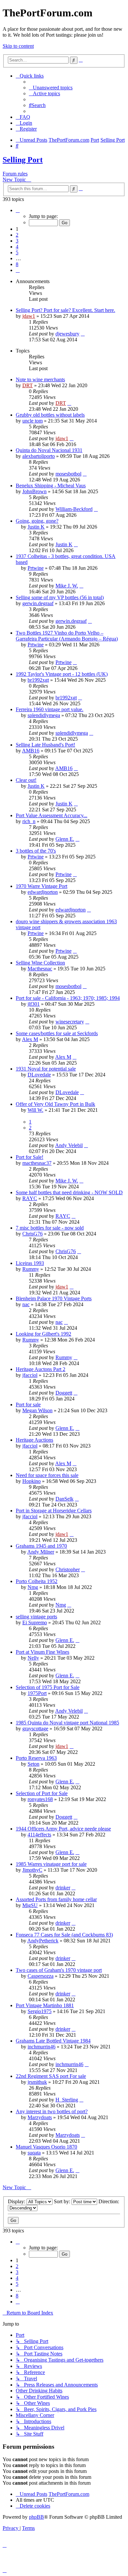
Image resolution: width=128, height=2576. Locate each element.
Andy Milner (41, 1552)
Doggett (64, 1393)
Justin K (36, 527)
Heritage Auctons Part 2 (41, 1369)
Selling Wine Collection (40, 963)
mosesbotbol (68, 474)
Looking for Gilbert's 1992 (43, 1334)
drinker (63, 1888)
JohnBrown (34, 491)
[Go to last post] (83, 334)
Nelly (33, 1658)
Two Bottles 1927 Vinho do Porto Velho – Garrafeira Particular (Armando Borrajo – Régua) (67, 636)
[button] (18, 210)
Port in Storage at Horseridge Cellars (54, 1511)
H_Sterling (67, 2100)
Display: (17, 2201)
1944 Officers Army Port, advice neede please (63, 1829)
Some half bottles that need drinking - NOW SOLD (69, 1192)
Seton (33, 1764)
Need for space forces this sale (47, 1475)
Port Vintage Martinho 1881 (45, 2005)
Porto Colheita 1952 (37, 1581)
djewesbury (67, 334)
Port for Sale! (30, 1157)
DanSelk (64, 1499)
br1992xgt (38, 680)
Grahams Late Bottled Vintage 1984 (53, 2041)
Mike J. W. (67, 586)
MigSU (30, 1905)
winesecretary (70, 1022)
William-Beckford (74, 509)
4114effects (39, 1835)
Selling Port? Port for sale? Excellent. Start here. (65, 310)
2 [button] (17, 235)
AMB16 (31, 751)
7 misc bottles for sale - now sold (50, 1228)
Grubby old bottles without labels (50, 415)
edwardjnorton (43, 892)
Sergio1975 (40, 2011)
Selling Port (23, 160)
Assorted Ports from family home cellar (56, 1899)
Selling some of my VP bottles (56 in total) (60, 597)
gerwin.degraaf (38, 603)
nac (26, 1304)
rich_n (29, 821)
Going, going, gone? (37, 521)
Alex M (30, 1039)
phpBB (36, 2517)
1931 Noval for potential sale (46, 1069)
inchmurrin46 (42, 2047)
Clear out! (26, 780)
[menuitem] (51, 88)
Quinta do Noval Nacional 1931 (49, 450)
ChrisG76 (32, 1234)
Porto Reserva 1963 (36, 1758)
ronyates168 (40, 1799)
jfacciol (30, 1375)
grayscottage (35, 1729)
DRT (28, 385)
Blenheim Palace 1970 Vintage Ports (54, 1298)
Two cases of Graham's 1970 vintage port (59, 1970)
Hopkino (32, 1481)
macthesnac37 (37, 1163)
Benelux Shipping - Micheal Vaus (51, 486)
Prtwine (36, 568)
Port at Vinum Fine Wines (43, 1652)
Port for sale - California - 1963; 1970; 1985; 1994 (68, 998)
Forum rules (15, 174)
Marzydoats (40, 2117)
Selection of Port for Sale (42, 1793)
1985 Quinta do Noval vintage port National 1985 (67, 1723)
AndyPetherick (43, 1941)
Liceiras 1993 (30, 1263)
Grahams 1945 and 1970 (41, 1546)
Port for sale (28, 1405)
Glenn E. (65, 839)
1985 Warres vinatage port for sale (51, 1864)
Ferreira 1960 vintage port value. (50, 709)
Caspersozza (41, 1976)
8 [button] (17, 264)
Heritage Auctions (34, 1440)
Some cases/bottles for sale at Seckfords (57, 1033)
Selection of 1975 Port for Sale (48, 1687)
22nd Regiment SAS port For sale (51, 2076)
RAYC (30, 1198)
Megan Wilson (37, 1410)
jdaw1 (29, 316)
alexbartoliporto (39, 456)
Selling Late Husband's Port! (45, 745)
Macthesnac (40, 969)
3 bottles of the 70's (36, 851)
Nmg (33, 1587)
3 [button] (17, 241)
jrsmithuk (37, 2082)
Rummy (31, 1269)
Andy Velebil (69, 1145)
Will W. (35, 1110)
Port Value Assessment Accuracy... (52, 815)
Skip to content (18, 46)
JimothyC (32, 1870)
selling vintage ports (36, 1617)
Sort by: (63, 2201)
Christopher (68, 1569)
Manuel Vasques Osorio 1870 (46, 2147)
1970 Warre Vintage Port (42, 886)
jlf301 (34, 1004)
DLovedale (39, 1075)
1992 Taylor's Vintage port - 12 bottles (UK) (62, 674)
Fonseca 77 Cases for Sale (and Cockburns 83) (64, 1935)
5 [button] (17, 252)
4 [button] (17, 247)
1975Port (37, 1693)
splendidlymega (44, 715)
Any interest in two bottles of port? (52, 2111)
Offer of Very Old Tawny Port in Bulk (55, 1104)
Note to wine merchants (40, 379)
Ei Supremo (35, 1622)
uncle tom (32, 421)
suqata (34, 2153)
